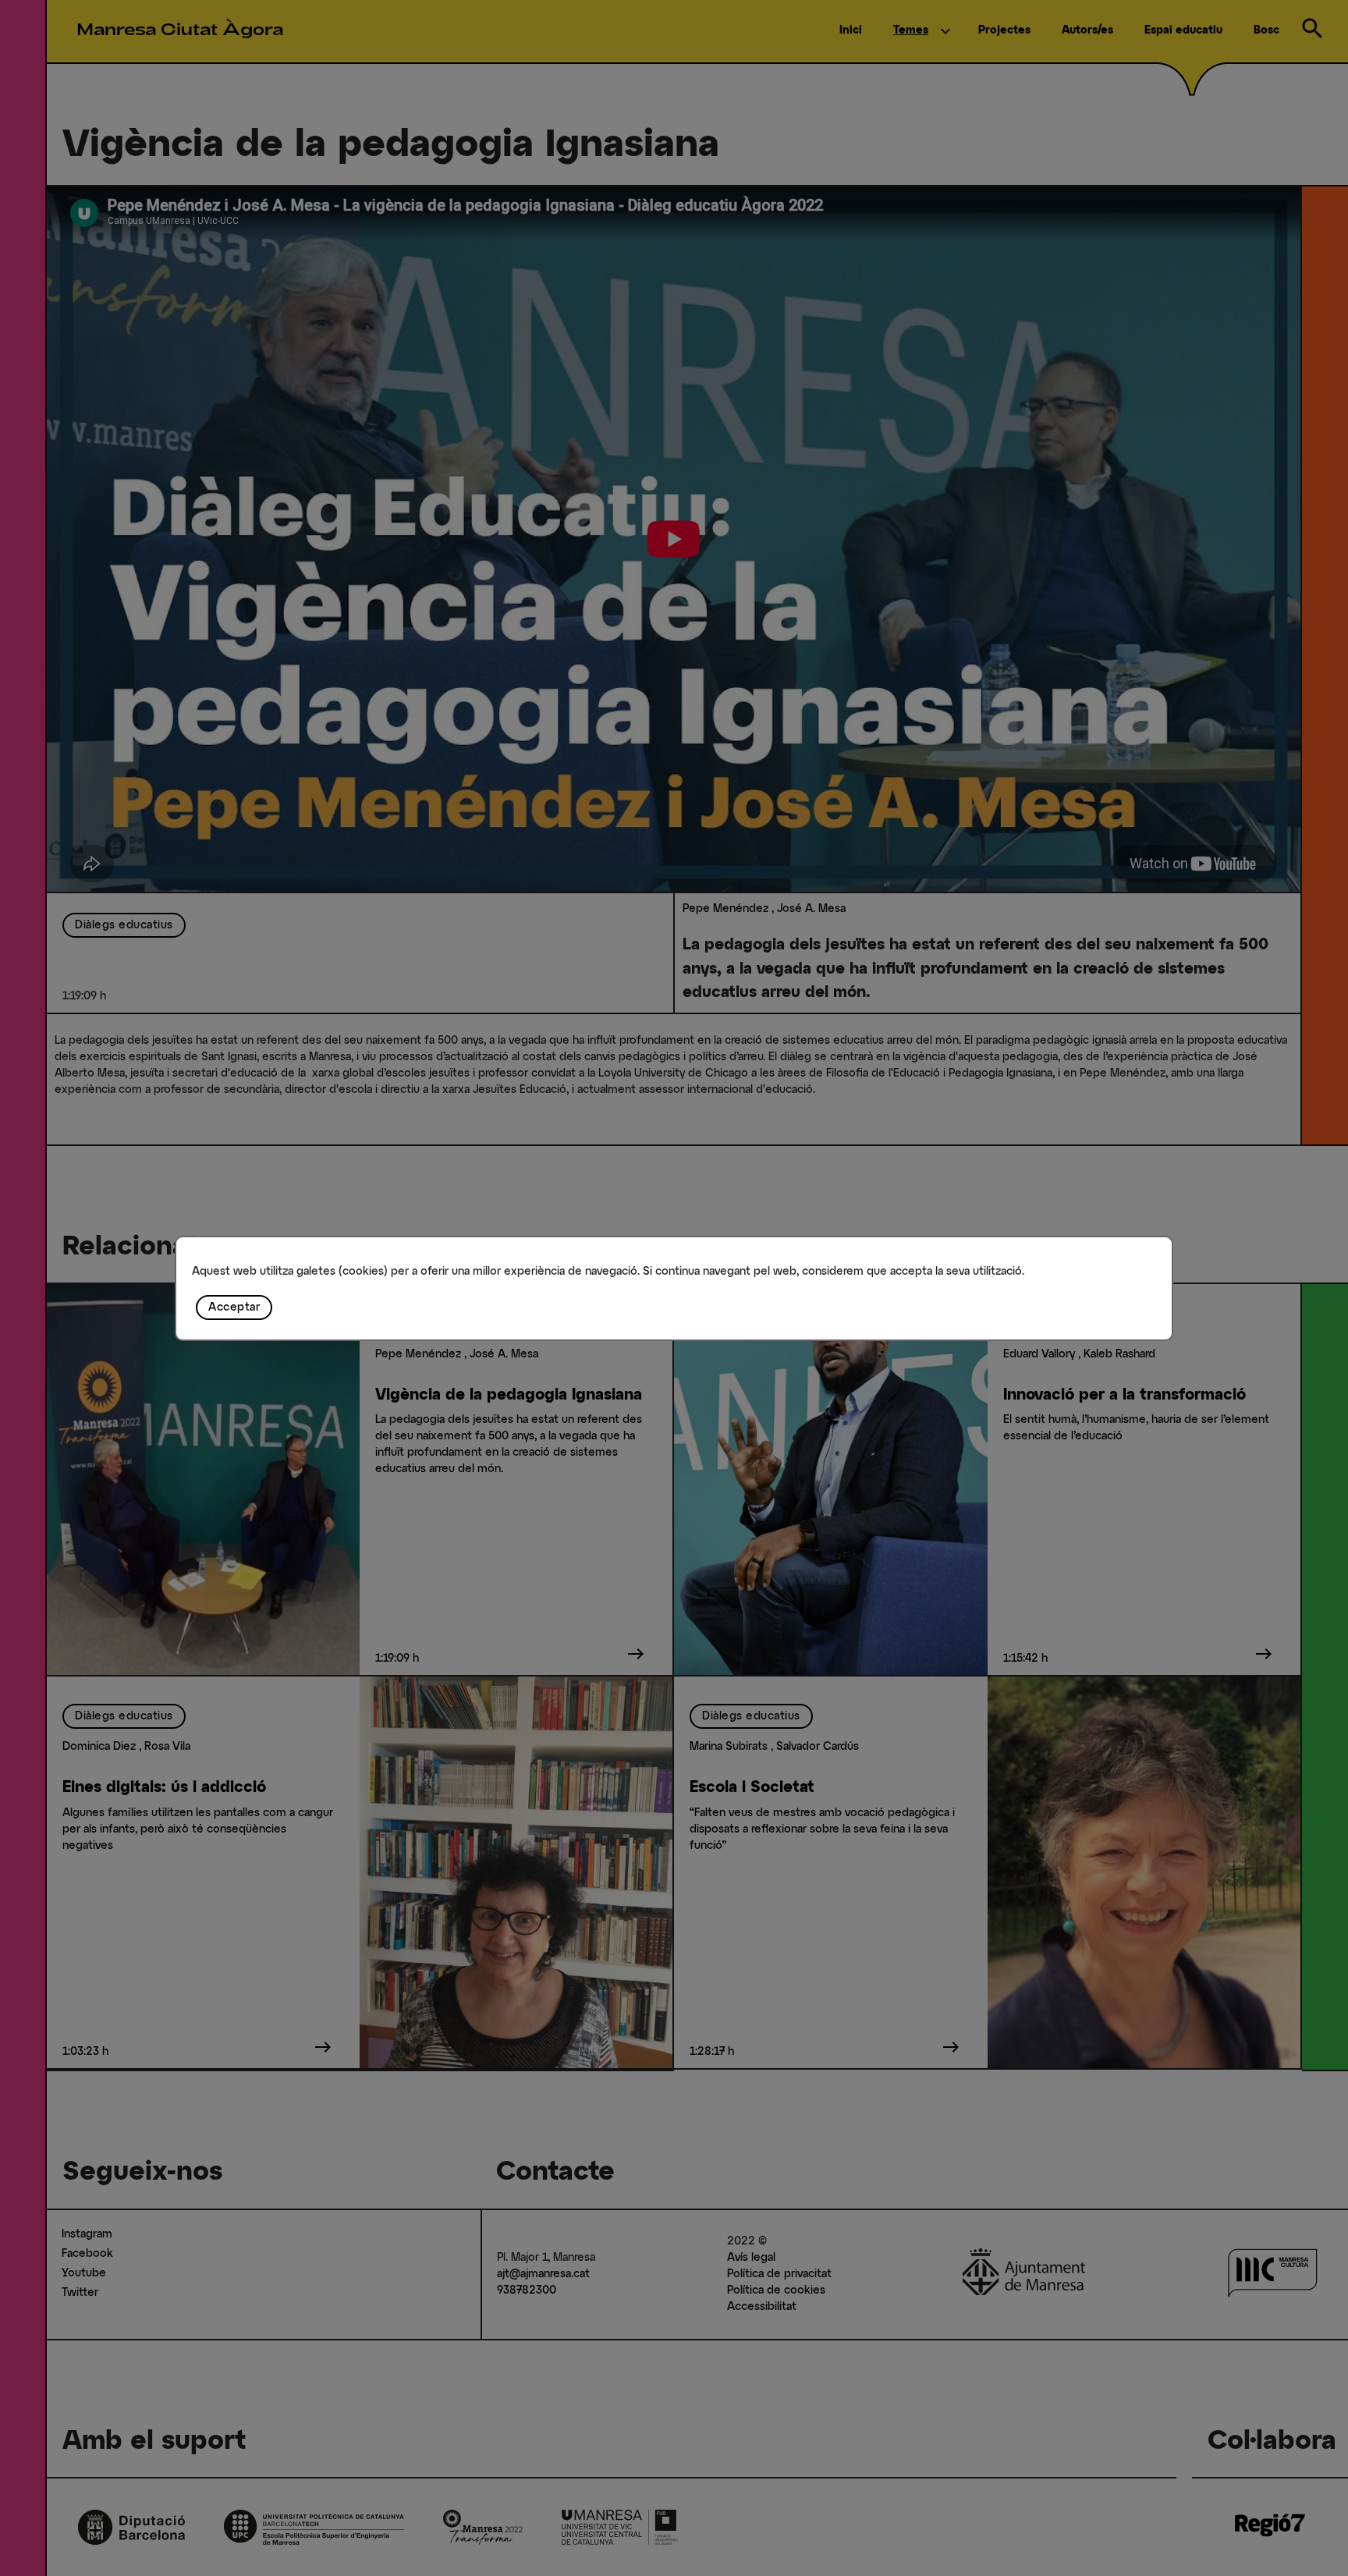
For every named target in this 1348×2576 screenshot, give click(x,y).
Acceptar (234, 1308)
